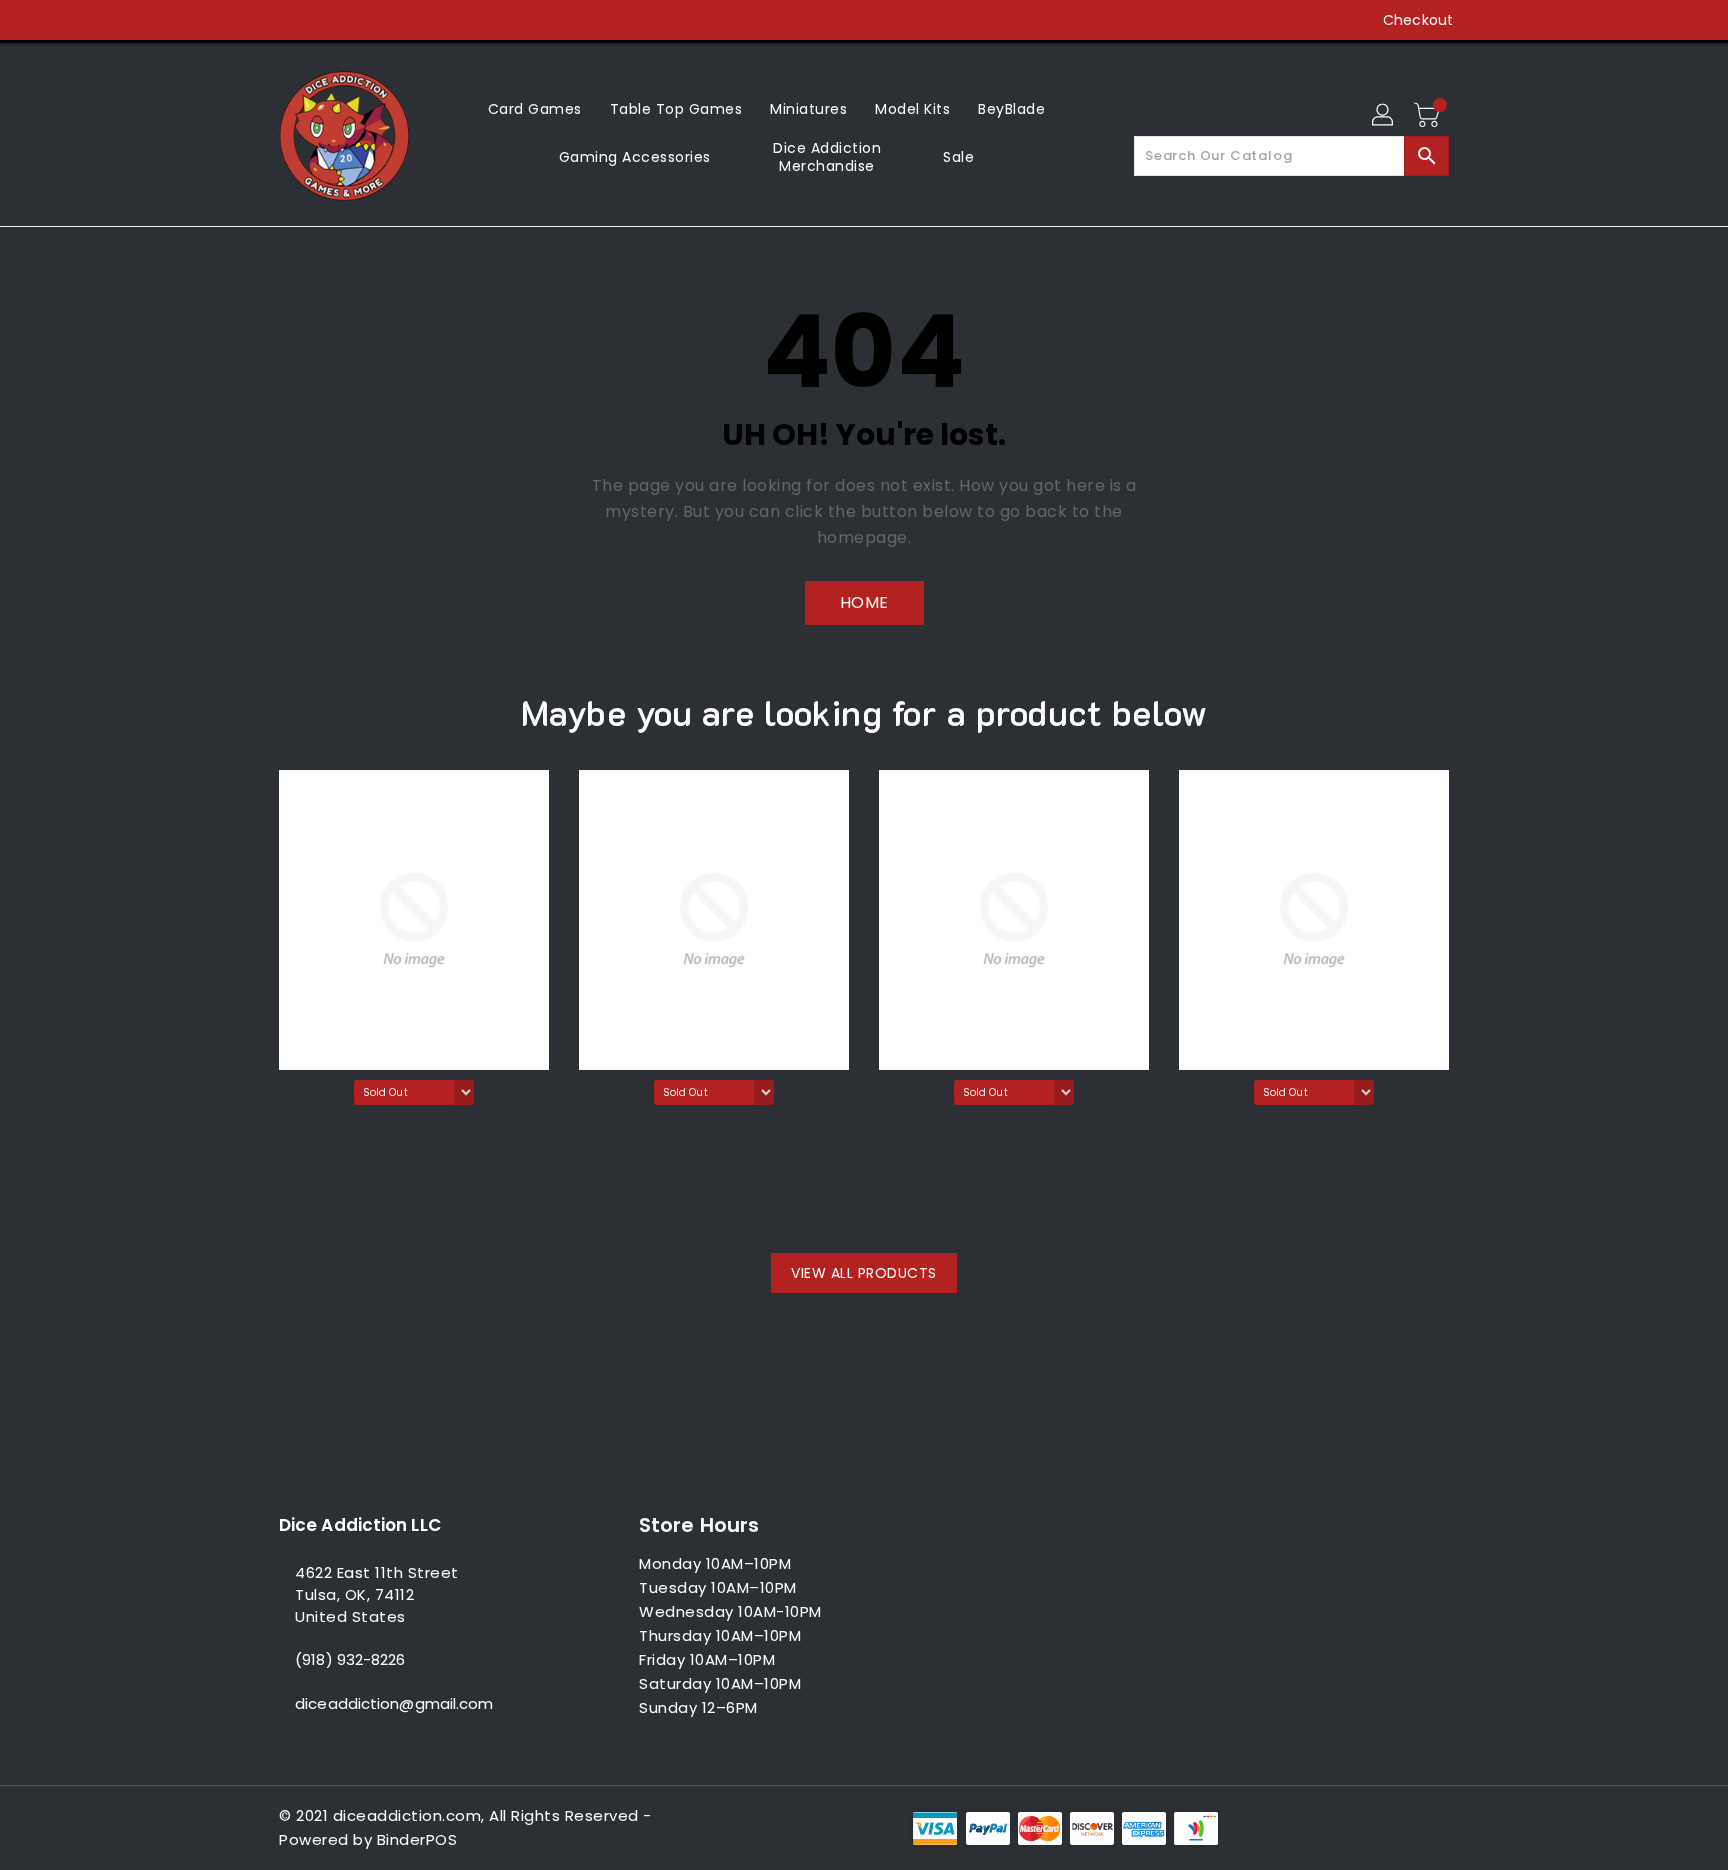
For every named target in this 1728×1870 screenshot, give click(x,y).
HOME (864, 602)
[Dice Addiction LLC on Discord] (403, 20)
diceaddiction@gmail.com (394, 1703)
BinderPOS (417, 1839)
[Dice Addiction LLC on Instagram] (327, 20)
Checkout (1418, 20)
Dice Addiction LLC (360, 1525)
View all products (864, 1273)
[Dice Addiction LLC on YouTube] (365, 20)
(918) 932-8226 (350, 1659)
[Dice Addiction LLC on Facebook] (251, 20)
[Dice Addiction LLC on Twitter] (289, 20)
